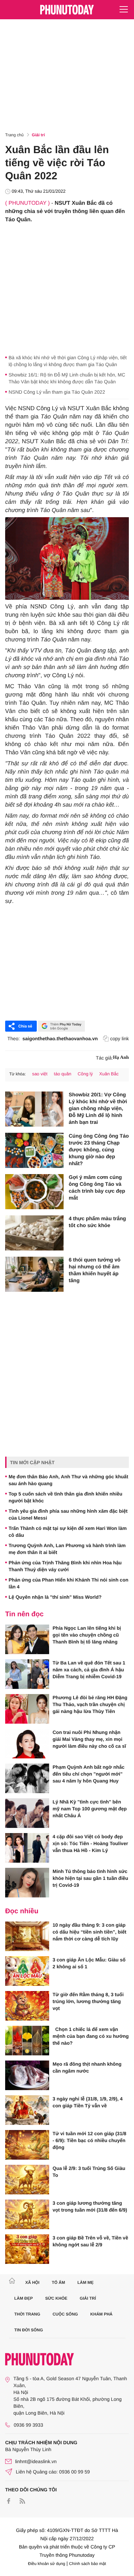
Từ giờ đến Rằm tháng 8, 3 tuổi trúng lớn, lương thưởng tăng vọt (88, 2001)
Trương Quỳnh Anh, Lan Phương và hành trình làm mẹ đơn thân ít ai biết (67, 1549)
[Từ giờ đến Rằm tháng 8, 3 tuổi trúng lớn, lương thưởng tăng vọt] (27, 2006)
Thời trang (27, 2314)
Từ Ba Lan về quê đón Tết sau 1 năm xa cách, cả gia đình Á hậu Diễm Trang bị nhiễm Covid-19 (89, 1670)
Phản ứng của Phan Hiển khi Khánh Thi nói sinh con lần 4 (69, 1583)
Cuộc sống (65, 2314)
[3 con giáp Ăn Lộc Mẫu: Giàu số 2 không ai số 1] (27, 1971)
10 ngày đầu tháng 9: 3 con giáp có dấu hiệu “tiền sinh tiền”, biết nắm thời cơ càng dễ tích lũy (90, 1932)
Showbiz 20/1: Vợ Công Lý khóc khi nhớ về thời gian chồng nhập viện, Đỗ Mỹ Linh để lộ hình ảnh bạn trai (98, 1109)
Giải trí (38, 135)
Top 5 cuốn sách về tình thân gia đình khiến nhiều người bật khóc (65, 1497)
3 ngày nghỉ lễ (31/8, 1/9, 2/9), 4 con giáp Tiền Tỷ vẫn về (88, 2102)
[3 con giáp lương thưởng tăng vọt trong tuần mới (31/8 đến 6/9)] (27, 2214)
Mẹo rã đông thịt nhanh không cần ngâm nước (87, 2067)
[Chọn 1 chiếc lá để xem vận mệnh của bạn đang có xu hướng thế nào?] (27, 2041)
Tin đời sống (29, 2330)
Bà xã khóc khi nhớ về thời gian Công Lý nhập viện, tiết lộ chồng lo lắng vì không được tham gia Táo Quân (68, 361)
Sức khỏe (56, 2298)
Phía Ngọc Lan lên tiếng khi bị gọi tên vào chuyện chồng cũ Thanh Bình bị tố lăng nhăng (87, 1635)
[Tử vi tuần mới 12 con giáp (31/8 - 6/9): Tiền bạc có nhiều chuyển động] (27, 2145)
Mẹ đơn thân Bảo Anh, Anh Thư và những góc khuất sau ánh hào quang (68, 1480)
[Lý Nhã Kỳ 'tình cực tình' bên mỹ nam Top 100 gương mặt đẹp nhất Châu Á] (27, 1813)
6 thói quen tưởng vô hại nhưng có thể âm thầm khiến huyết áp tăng (95, 1270)
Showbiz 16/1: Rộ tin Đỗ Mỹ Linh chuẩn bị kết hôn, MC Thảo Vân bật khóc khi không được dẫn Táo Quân (67, 378)
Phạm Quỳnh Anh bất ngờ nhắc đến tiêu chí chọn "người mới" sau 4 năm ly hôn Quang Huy (88, 1774)
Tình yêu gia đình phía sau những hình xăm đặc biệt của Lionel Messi (68, 1514)
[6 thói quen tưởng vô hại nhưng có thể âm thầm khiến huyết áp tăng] (34, 1274)
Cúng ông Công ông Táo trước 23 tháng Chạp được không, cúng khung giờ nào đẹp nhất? (99, 1150)
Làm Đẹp (24, 2298)
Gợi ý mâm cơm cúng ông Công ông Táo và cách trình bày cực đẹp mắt (97, 1188)
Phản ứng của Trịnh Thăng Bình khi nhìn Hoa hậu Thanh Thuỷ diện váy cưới (65, 1566)
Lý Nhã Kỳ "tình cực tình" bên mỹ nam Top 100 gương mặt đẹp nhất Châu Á (90, 1809)
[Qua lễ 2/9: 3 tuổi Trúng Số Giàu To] (27, 2180)
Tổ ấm (59, 2282)
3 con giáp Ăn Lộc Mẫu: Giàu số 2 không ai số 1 (89, 1963)
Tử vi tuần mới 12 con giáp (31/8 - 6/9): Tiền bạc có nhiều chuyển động (90, 2140)
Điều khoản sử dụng (47, 2564)
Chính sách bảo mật (87, 2564)
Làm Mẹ (85, 2282)
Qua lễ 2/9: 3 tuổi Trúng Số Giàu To (89, 2172)
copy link (120, 1039)
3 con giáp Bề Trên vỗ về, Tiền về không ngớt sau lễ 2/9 (90, 2241)
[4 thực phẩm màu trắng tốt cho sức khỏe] (34, 1233)
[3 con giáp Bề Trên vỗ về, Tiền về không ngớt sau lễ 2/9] (27, 2249)
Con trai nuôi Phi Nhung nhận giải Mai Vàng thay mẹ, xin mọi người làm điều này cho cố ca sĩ (89, 1739)
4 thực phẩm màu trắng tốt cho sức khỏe (97, 1222)
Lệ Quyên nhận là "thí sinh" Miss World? (55, 1597)
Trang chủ (14, 135)
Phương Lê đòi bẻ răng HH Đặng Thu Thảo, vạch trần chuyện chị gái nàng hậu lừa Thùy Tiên (90, 1704)
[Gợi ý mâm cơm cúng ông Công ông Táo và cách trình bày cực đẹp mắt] (34, 1192)
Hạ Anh (121, 1058)
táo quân (63, 1074)
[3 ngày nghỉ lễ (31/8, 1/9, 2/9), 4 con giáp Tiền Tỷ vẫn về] (27, 2110)
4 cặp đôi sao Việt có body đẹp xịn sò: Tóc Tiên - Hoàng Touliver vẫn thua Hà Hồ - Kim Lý (90, 1843)
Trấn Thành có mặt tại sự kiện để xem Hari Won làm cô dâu (68, 1532)
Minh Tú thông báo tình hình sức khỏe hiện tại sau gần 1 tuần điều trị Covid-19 (90, 1878)
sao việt (40, 1074)
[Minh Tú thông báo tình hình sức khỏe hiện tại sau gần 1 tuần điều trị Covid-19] (27, 1883)
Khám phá (102, 2314)
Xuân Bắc (109, 1074)
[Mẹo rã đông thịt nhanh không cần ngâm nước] (27, 2075)
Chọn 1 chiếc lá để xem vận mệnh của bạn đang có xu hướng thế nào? (91, 2036)
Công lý (85, 1074)
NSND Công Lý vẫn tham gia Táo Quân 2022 (57, 392)
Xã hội (32, 2282)
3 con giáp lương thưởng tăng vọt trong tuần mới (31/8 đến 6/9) (90, 2206)
